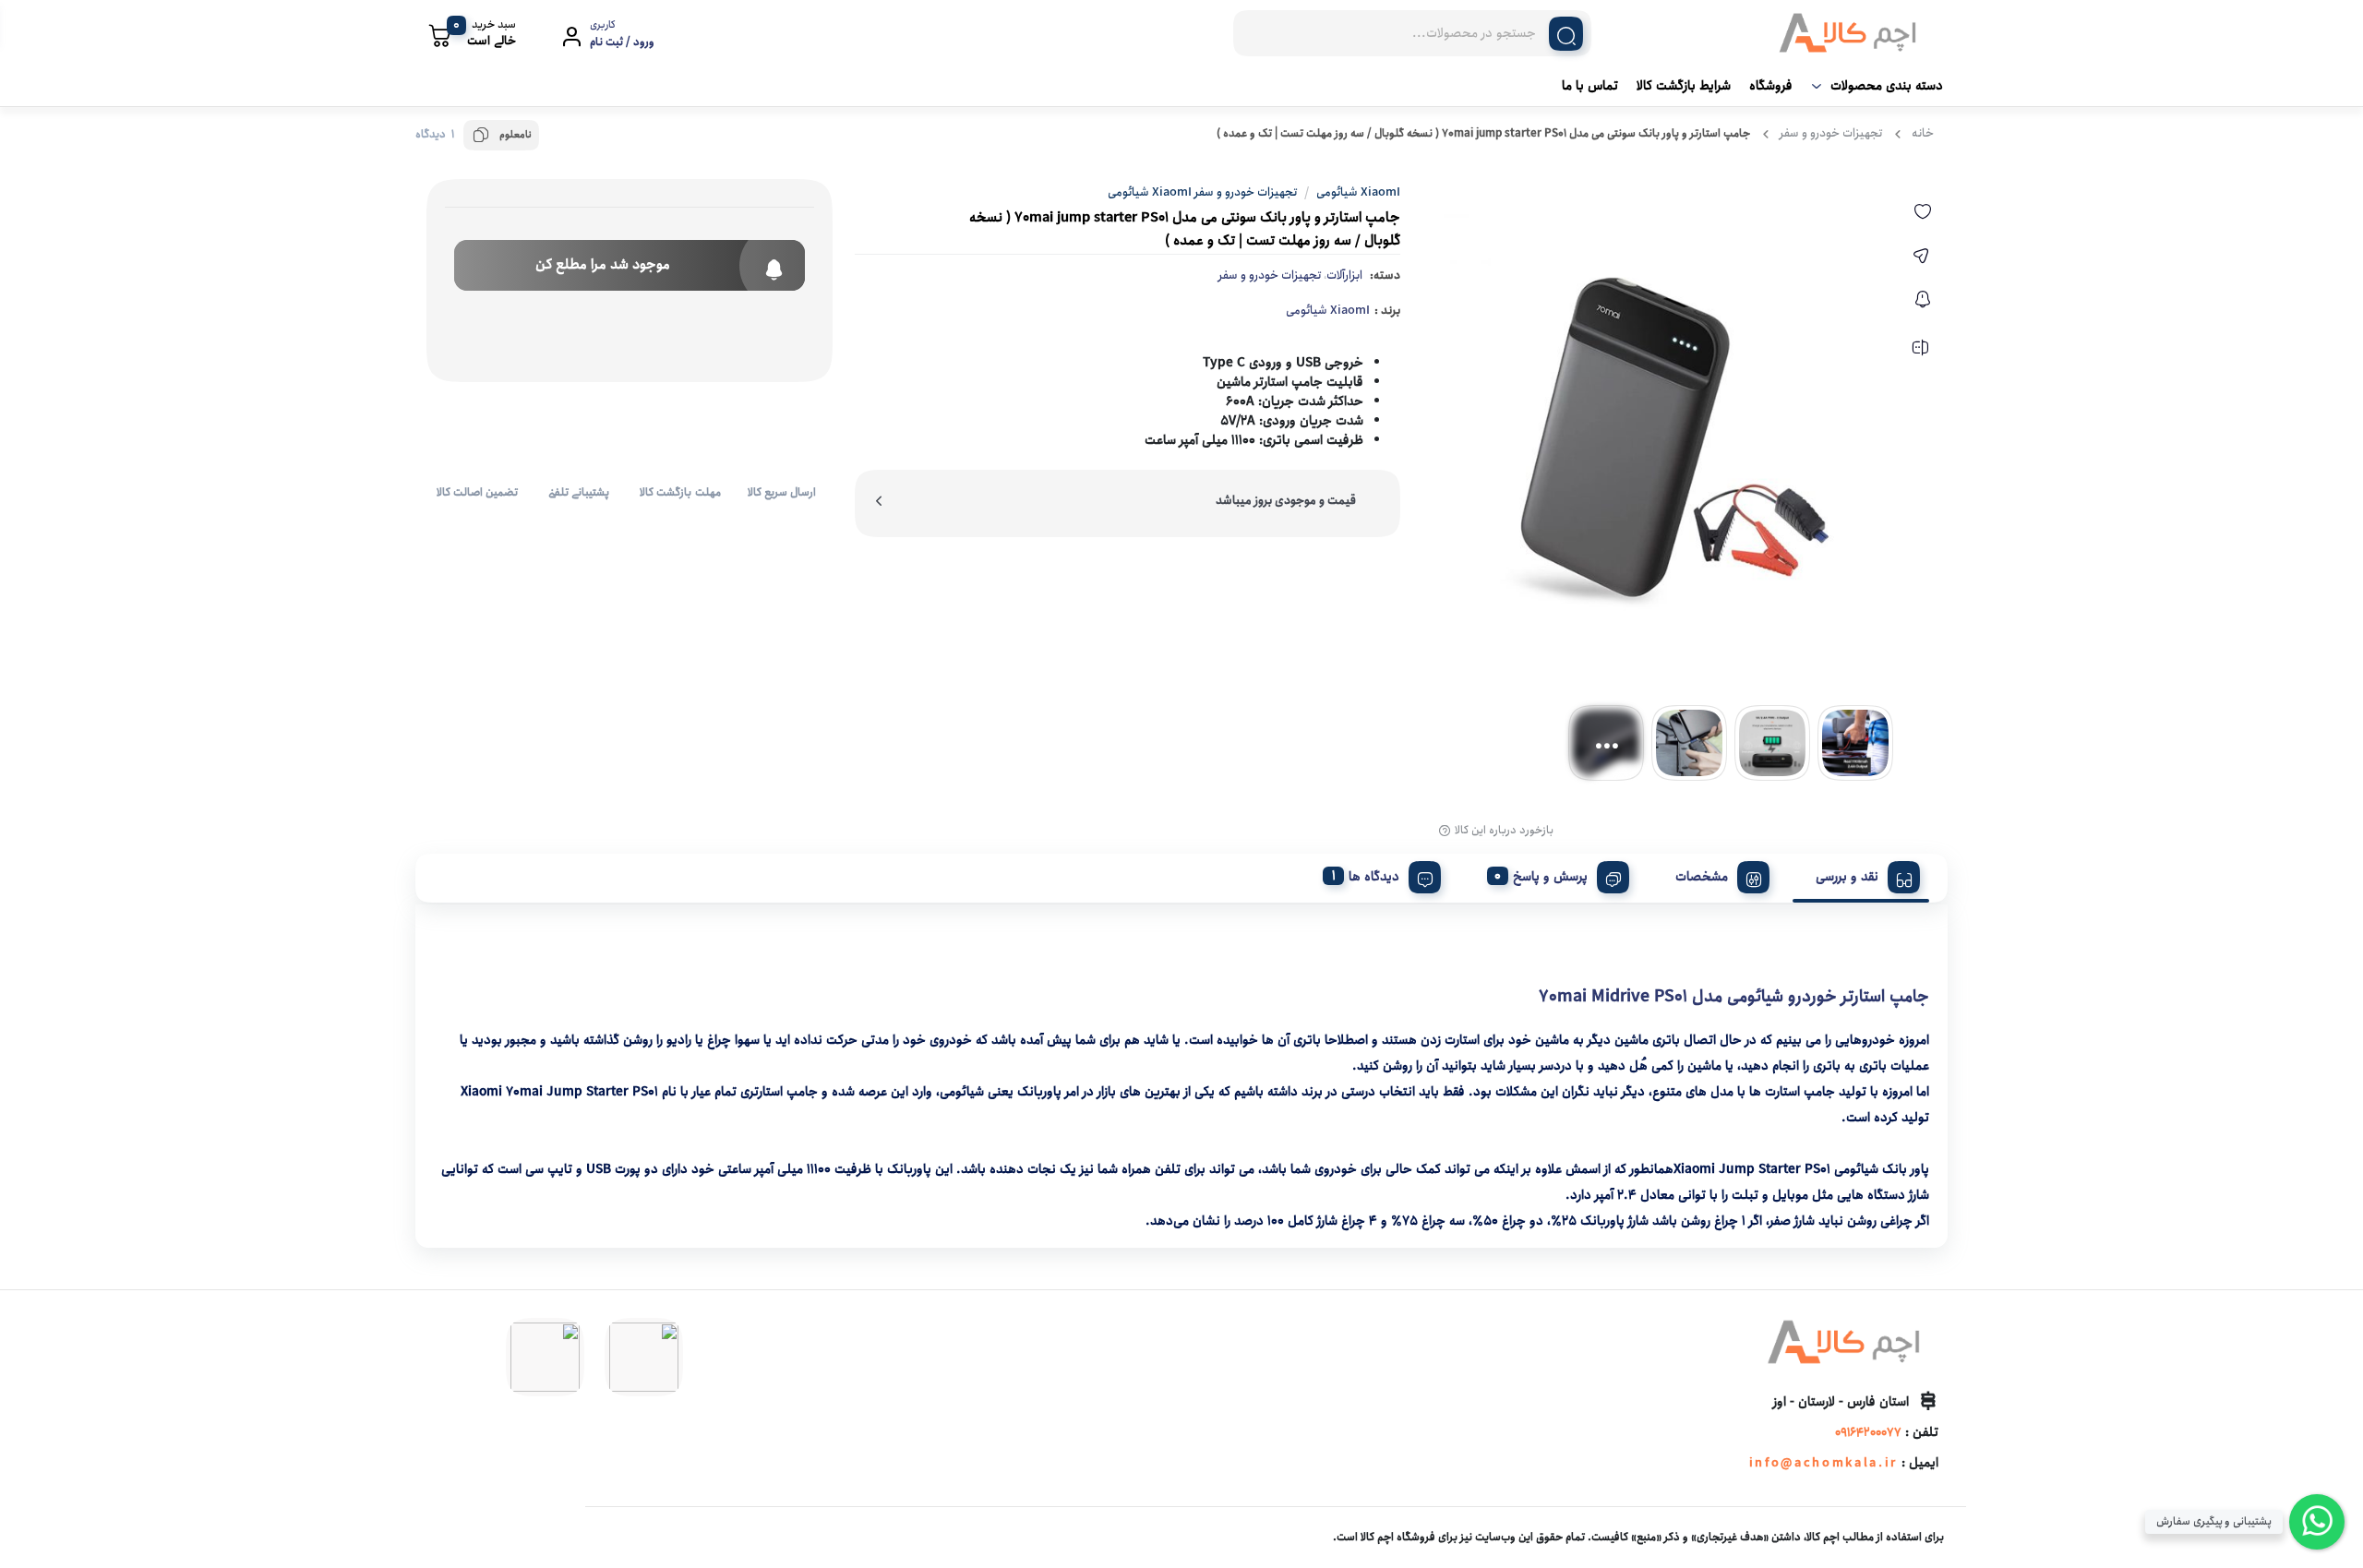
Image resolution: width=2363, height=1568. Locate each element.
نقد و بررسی (1847, 877)
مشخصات (1702, 877)
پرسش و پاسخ (1550, 877)
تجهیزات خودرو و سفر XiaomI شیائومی (1202, 192)
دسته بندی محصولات (1887, 86)
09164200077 (1868, 1433)
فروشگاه (1771, 86)
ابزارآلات (1344, 275)
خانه (1923, 133)
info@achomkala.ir (1823, 1463)
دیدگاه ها (1374, 877)
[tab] (1861, 874)
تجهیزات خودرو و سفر (1831, 133)
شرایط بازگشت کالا (1684, 86)
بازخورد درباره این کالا (1504, 831)
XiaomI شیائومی (1328, 311)
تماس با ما (1590, 86)
